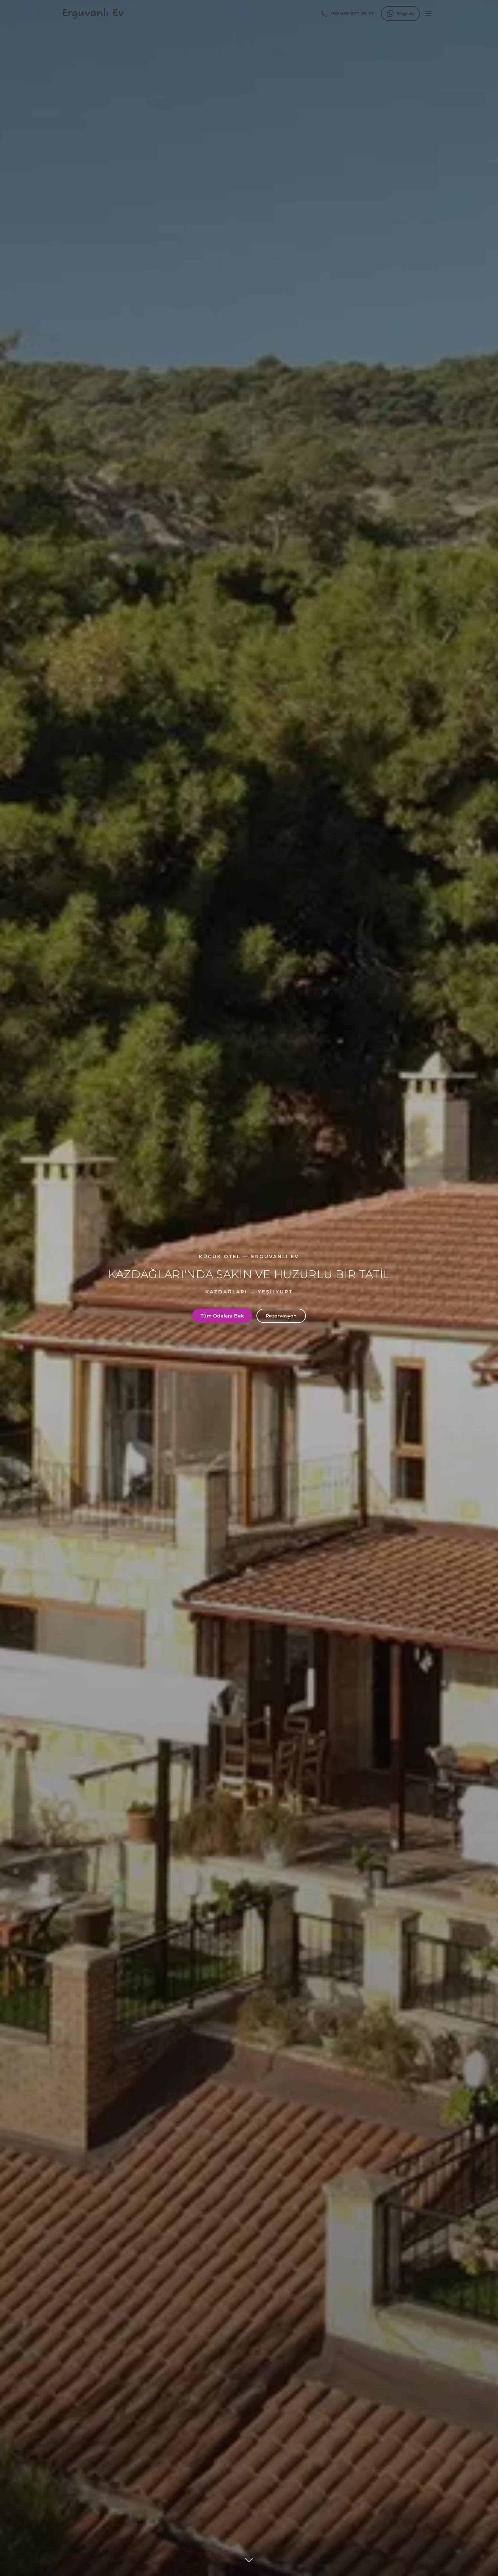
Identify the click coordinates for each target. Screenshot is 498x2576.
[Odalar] (249, 2562)
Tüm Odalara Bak (222, 1316)
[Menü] (429, 14)
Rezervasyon (281, 1316)
